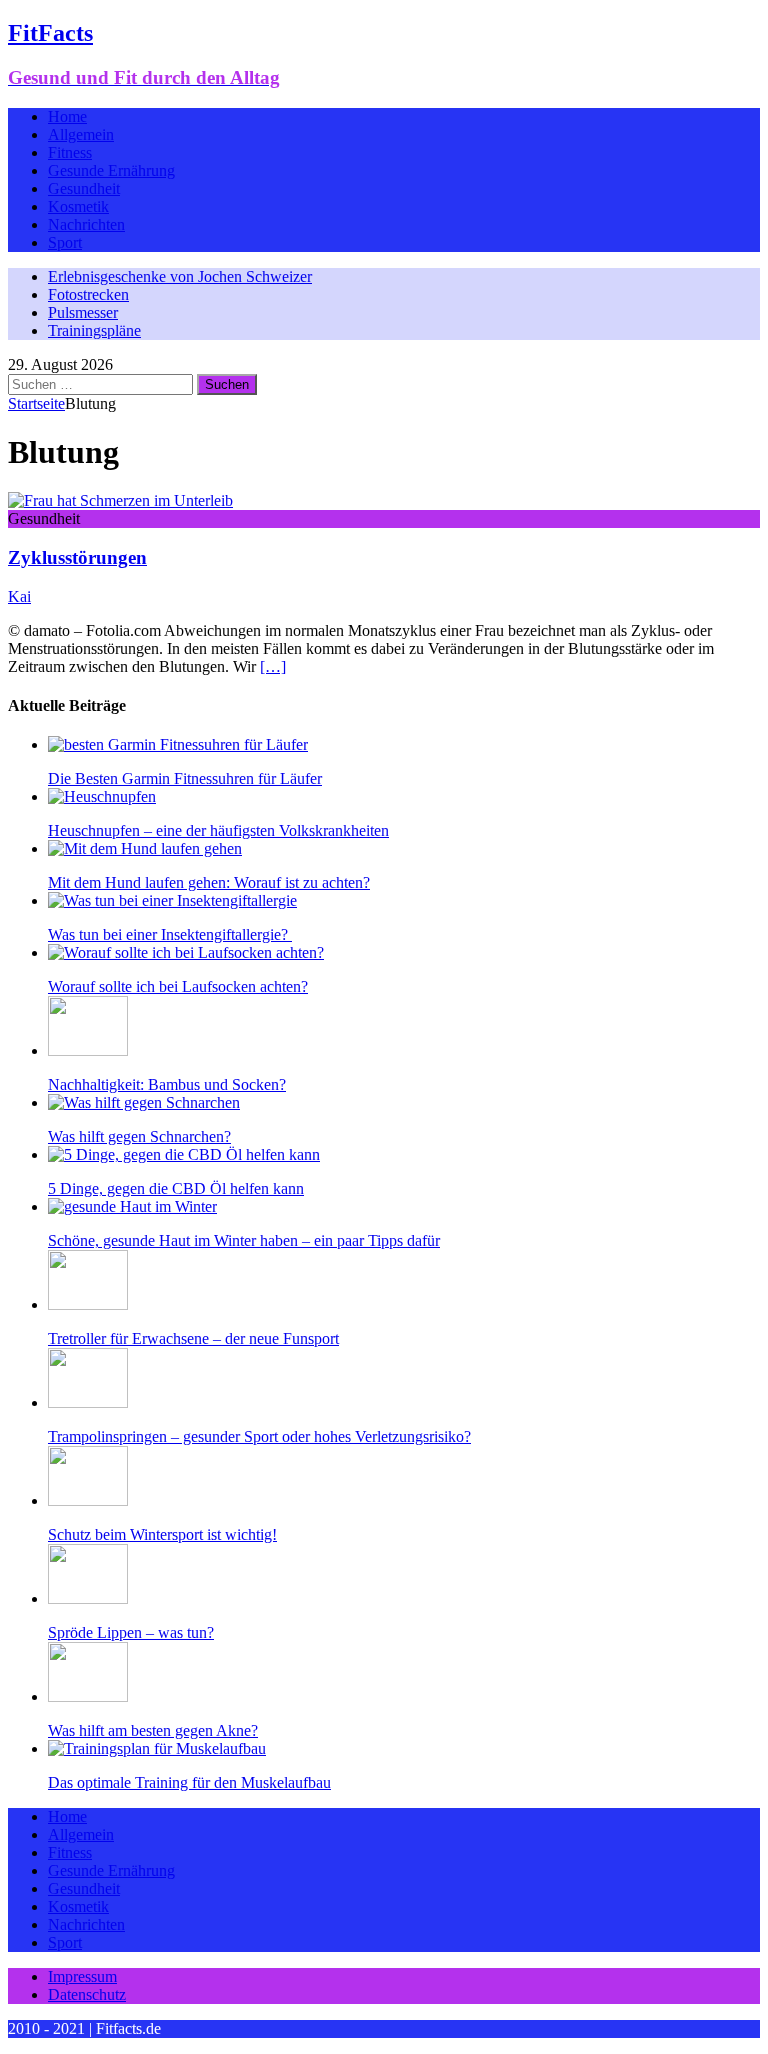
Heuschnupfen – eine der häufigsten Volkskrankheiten (218, 830)
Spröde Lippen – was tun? (131, 1632)
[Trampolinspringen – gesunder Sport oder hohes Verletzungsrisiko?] (88, 1402)
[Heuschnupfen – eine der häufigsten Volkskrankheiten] (102, 796)
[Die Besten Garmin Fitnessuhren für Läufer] (178, 744)
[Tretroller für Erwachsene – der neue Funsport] (88, 1304)
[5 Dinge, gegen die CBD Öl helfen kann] (184, 1154)
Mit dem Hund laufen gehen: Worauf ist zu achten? (209, 882)
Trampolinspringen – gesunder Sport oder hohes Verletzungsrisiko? (259, 1436)
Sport (65, 242)
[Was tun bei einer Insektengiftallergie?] (172, 900)
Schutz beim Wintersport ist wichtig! (162, 1534)
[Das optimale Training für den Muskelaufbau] (157, 1748)
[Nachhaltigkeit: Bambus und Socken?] (88, 1050)
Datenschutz (87, 1994)
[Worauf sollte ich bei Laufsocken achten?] (186, 952)
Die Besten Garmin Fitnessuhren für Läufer (185, 778)
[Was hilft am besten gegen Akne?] (88, 1696)
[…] (273, 666)
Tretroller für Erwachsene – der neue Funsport (193, 1338)
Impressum (82, 1976)
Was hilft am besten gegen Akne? (153, 1730)
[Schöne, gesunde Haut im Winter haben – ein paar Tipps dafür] (132, 1206)
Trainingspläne (94, 330)
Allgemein (81, 134)
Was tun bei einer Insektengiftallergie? (170, 934)
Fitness (70, 152)
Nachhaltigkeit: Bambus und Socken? (167, 1084)
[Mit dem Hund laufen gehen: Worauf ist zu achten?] (145, 848)
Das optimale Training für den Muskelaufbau (189, 1782)
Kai (19, 596)
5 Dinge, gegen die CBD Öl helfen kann (176, 1188)
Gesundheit (84, 188)
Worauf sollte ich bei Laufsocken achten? (178, 986)
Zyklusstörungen (77, 557)
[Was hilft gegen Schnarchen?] (144, 1102)
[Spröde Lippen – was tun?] (88, 1598)
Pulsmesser (83, 312)
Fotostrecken (88, 294)
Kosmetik (78, 206)
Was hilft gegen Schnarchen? (139, 1136)
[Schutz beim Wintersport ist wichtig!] (88, 1500)
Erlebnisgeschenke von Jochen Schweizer (180, 276)
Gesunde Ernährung (111, 170)
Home (67, 116)
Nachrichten (86, 224)
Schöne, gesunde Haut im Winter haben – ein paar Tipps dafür (244, 1240)
